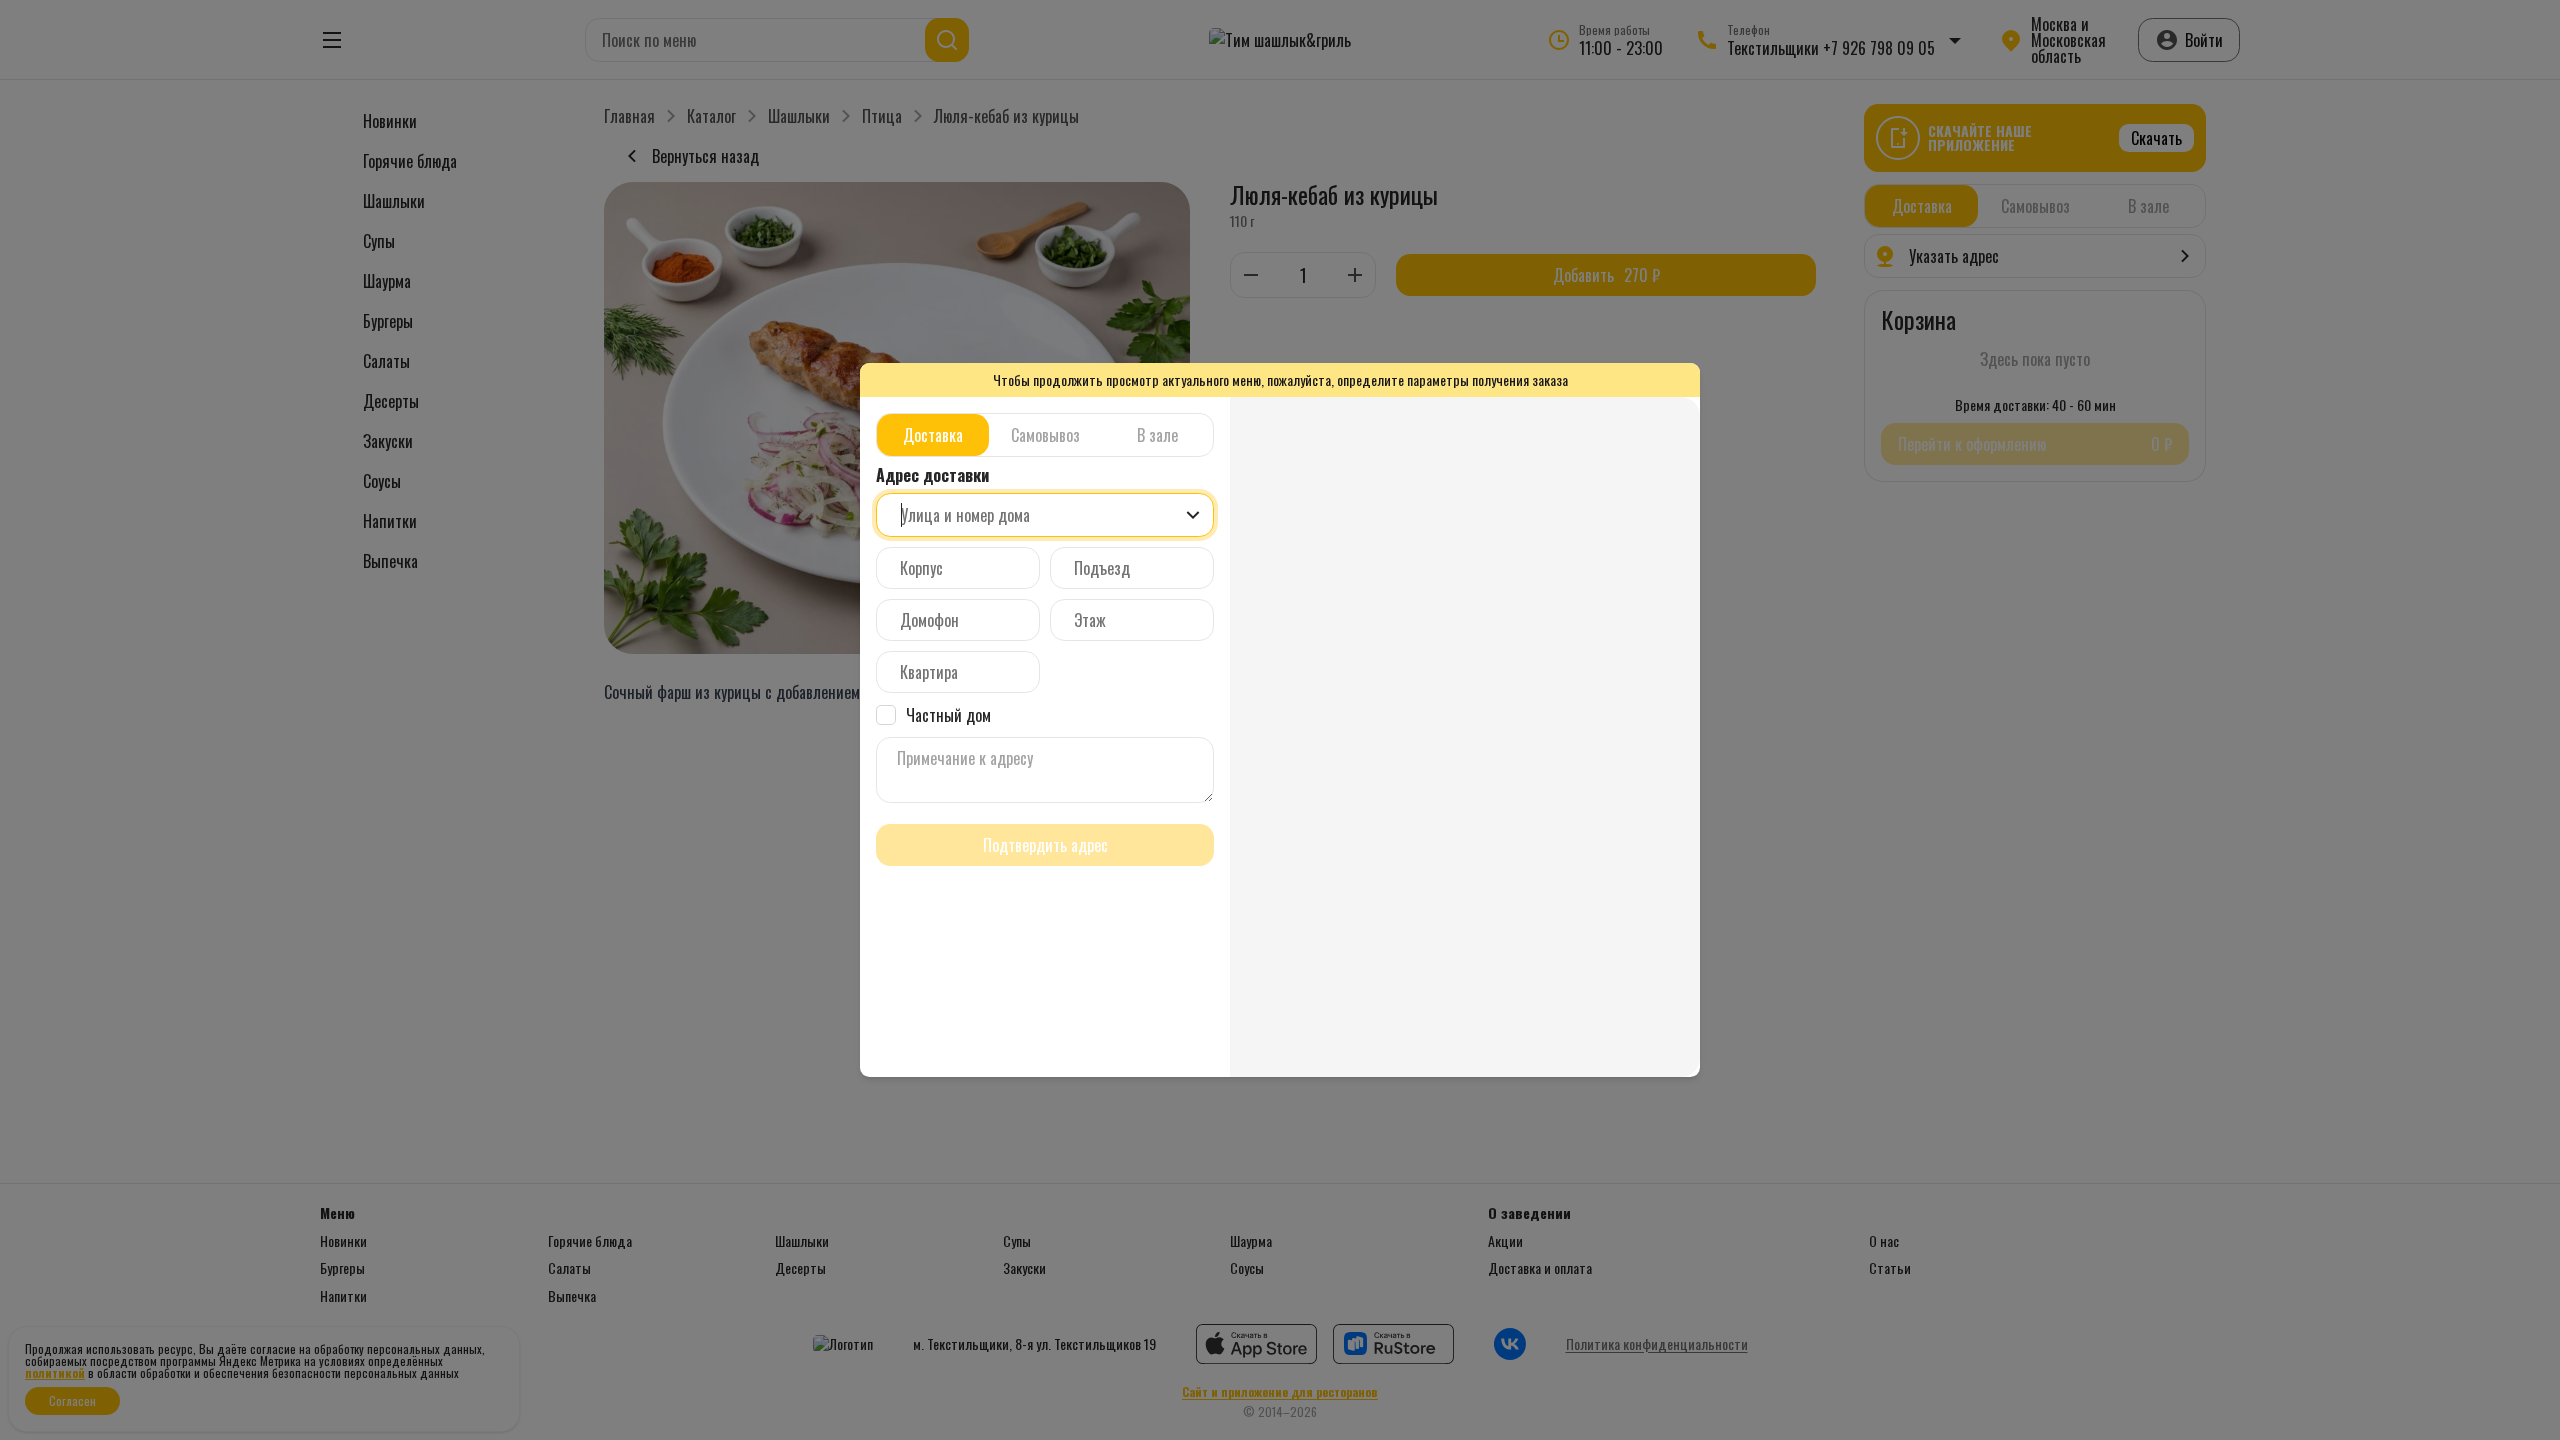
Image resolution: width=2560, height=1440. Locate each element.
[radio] (933, 435)
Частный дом (948, 715)
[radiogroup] (1045, 435)
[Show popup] (1193, 515)
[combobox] (1045, 515)
